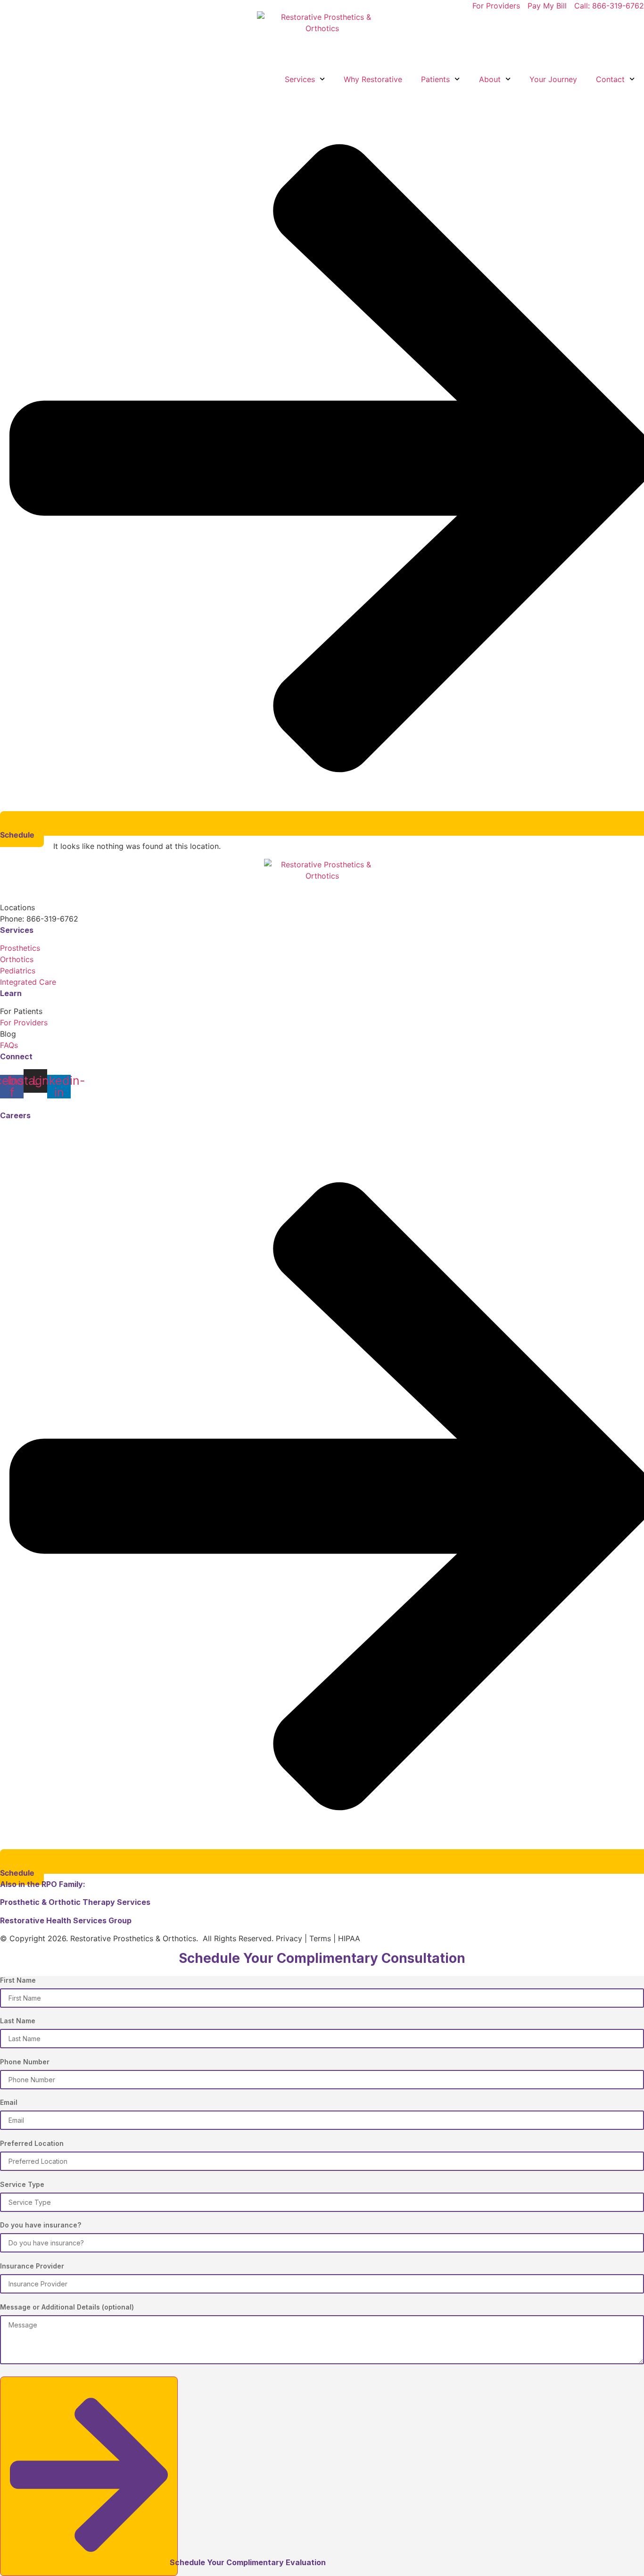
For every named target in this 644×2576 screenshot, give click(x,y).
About (490, 79)
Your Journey (553, 79)
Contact (610, 79)
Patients (435, 79)
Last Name (18, 2021)
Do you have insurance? (41, 2225)
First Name (18, 1981)
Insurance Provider (32, 2266)
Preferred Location (32, 2144)
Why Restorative (373, 79)
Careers (15, 1115)
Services (300, 79)
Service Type (22, 2185)
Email (9, 2103)
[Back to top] (4, 1104)
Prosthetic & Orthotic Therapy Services (76, 1902)
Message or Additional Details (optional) (67, 2307)
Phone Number (25, 2062)
